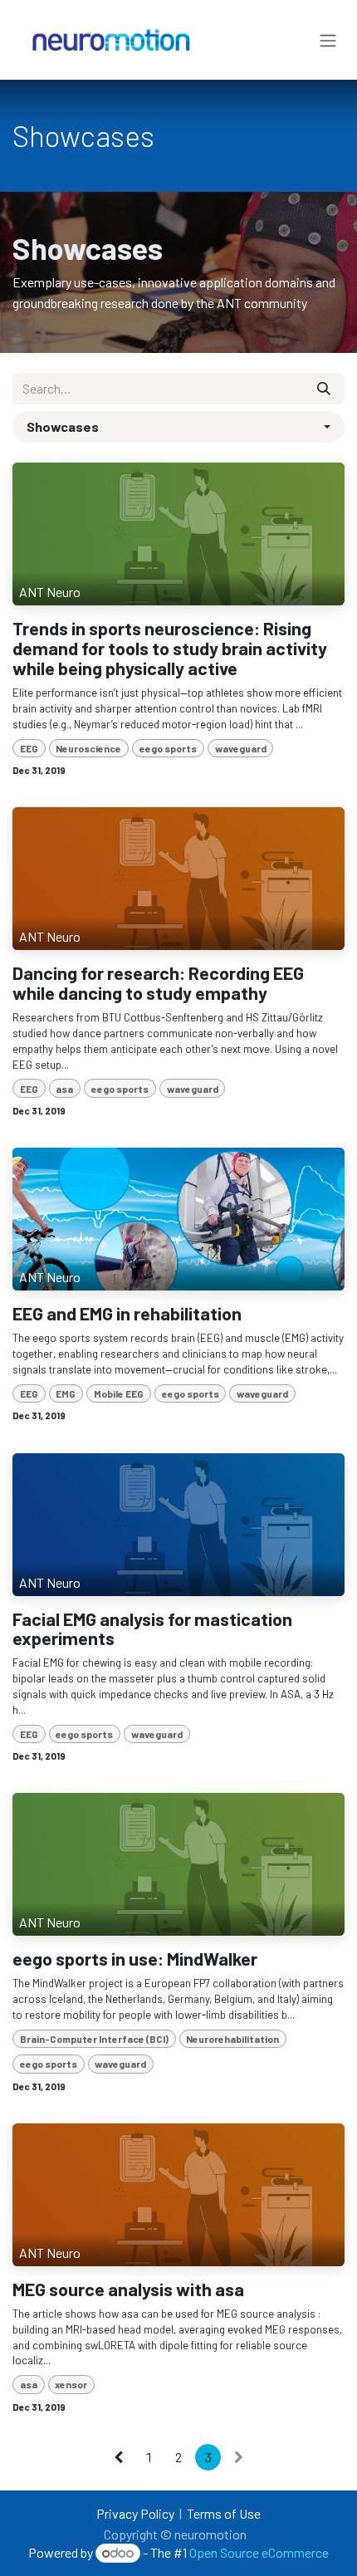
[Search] (324, 389)
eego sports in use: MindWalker (135, 1959)
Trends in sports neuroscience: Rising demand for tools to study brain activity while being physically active (170, 649)
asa (64, 1089)
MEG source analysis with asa (128, 2290)
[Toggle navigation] (328, 40)
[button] (178, 427)
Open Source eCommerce (259, 2552)
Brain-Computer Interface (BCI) (94, 2039)
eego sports (168, 748)
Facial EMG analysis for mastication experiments (152, 1629)
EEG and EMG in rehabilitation (127, 1314)
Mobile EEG (119, 1393)
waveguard (241, 748)
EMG (66, 1393)
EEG (29, 748)
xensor (71, 2384)
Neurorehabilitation (232, 2039)
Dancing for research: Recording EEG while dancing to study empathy (158, 983)
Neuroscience (88, 748)
